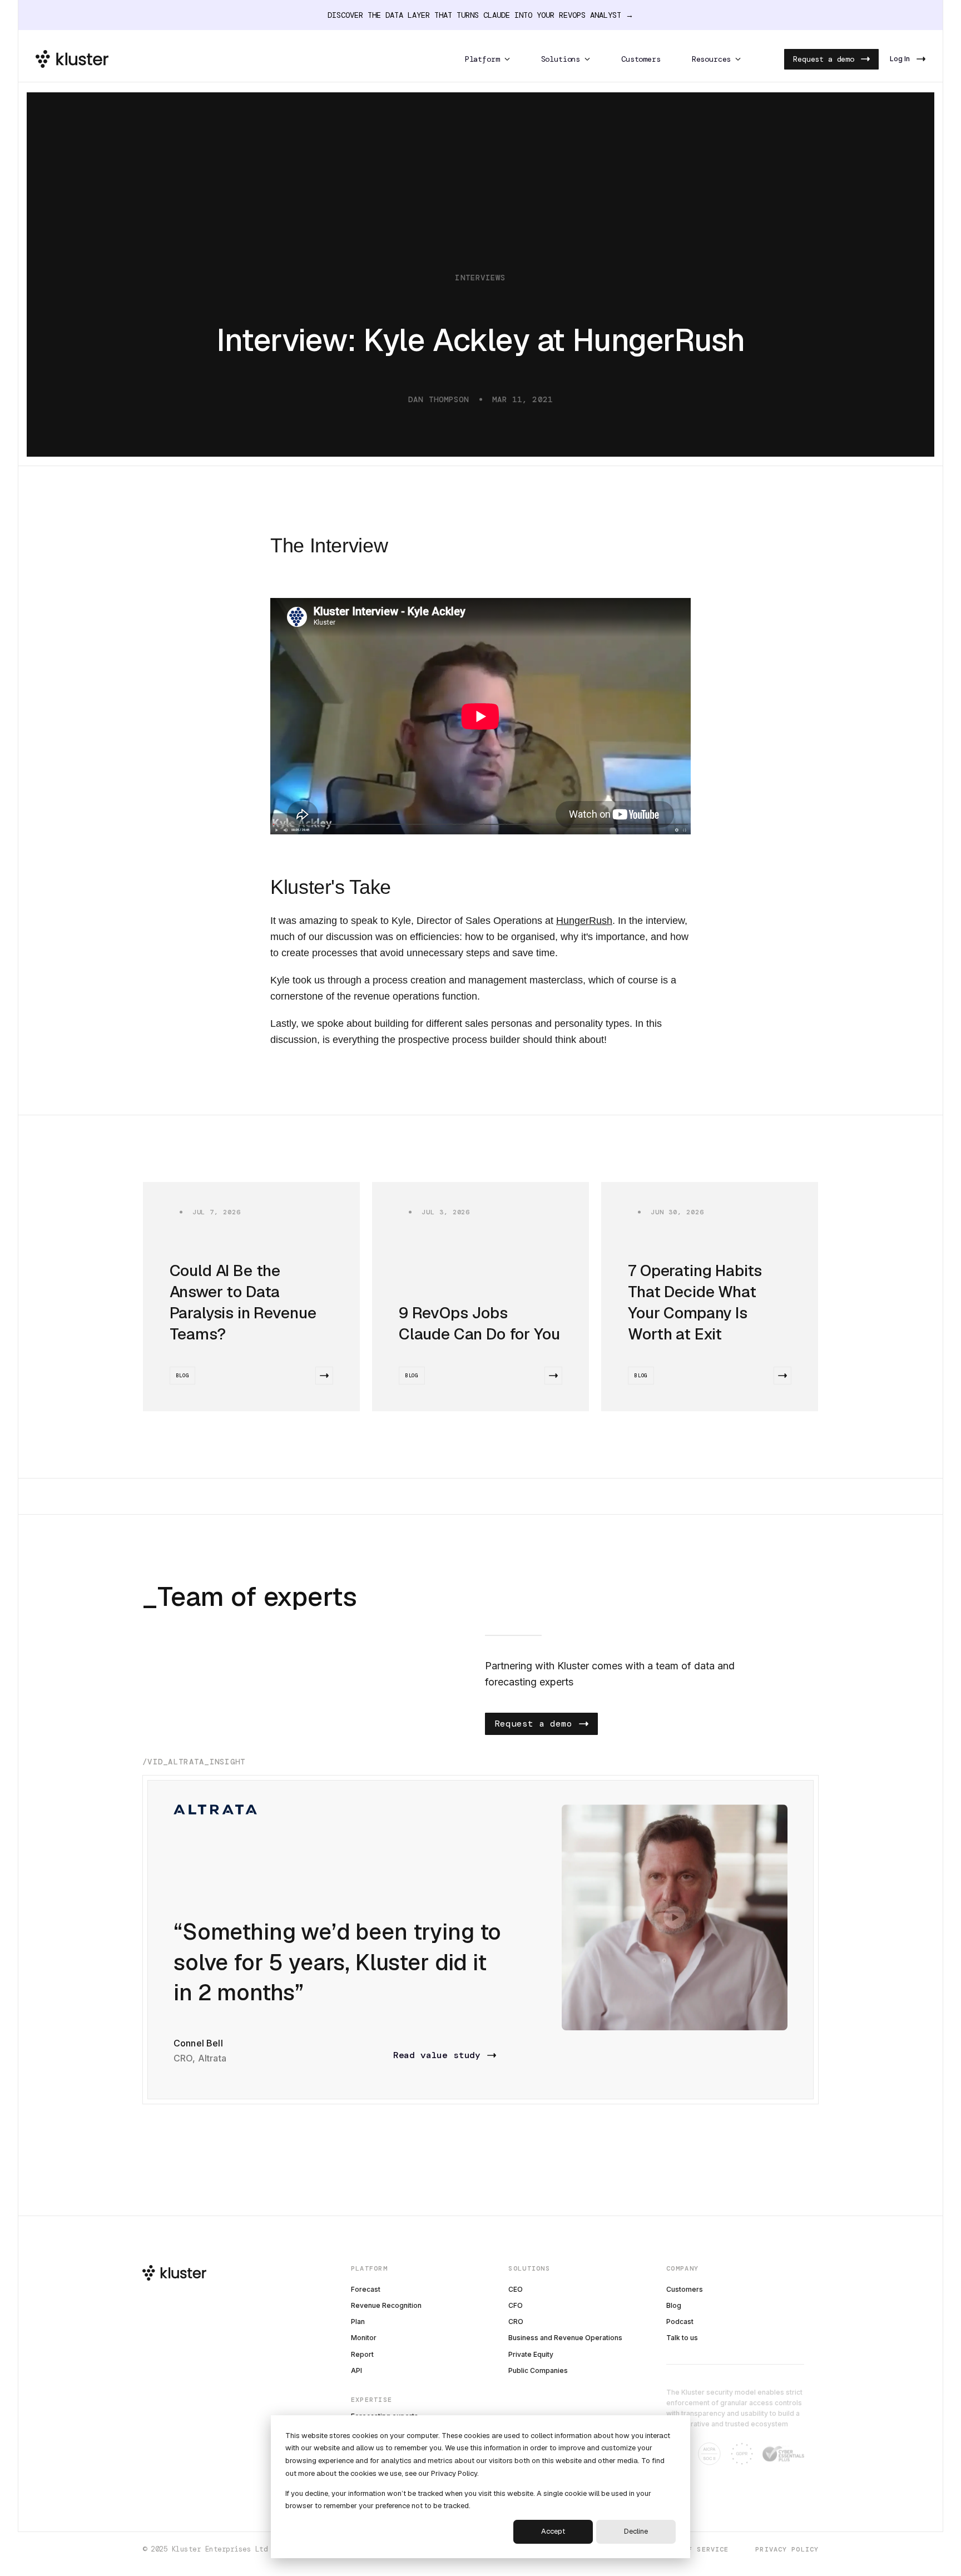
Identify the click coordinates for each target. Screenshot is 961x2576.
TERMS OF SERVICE (692, 2550)
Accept (553, 2531)
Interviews (480, 278)
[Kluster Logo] (72, 59)
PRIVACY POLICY (787, 2550)
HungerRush (584, 921)
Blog (183, 1376)
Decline (636, 2531)
